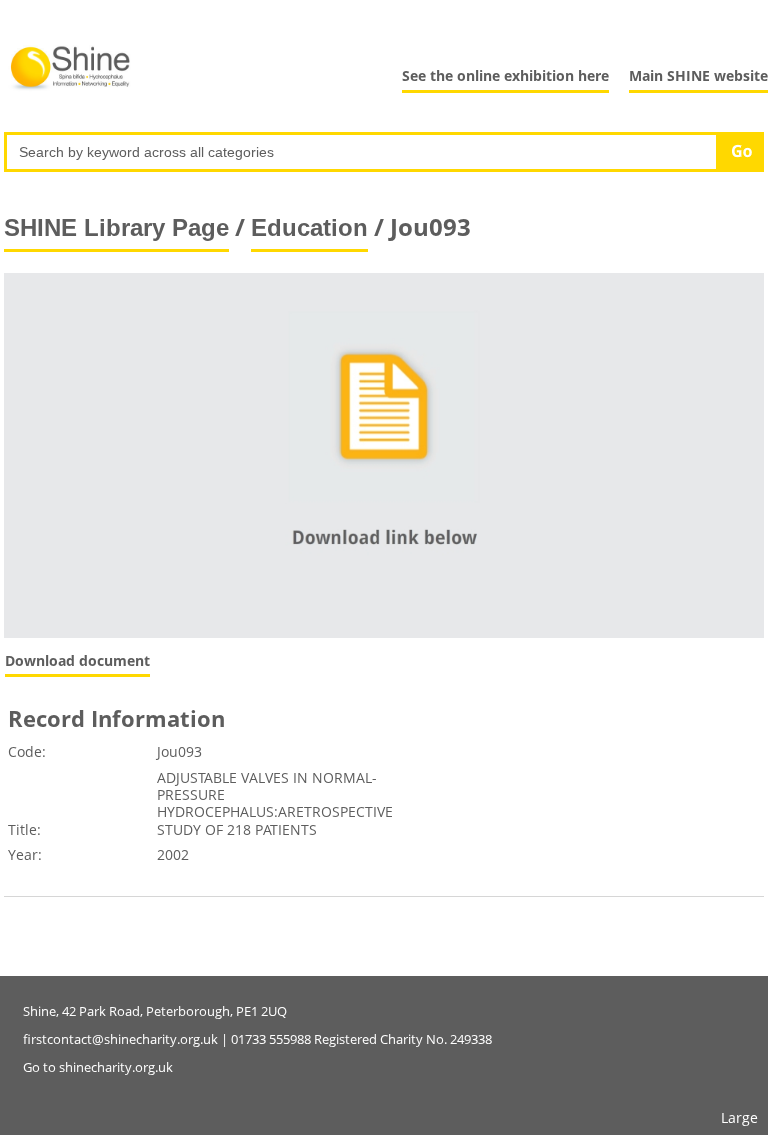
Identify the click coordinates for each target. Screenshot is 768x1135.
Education (309, 227)
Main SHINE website (698, 75)
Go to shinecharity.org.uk (98, 1067)
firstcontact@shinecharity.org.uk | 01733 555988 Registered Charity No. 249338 (257, 1039)
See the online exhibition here (505, 75)
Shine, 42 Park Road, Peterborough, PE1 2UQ (155, 1011)
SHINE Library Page (116, 227)
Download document (77, 660)
